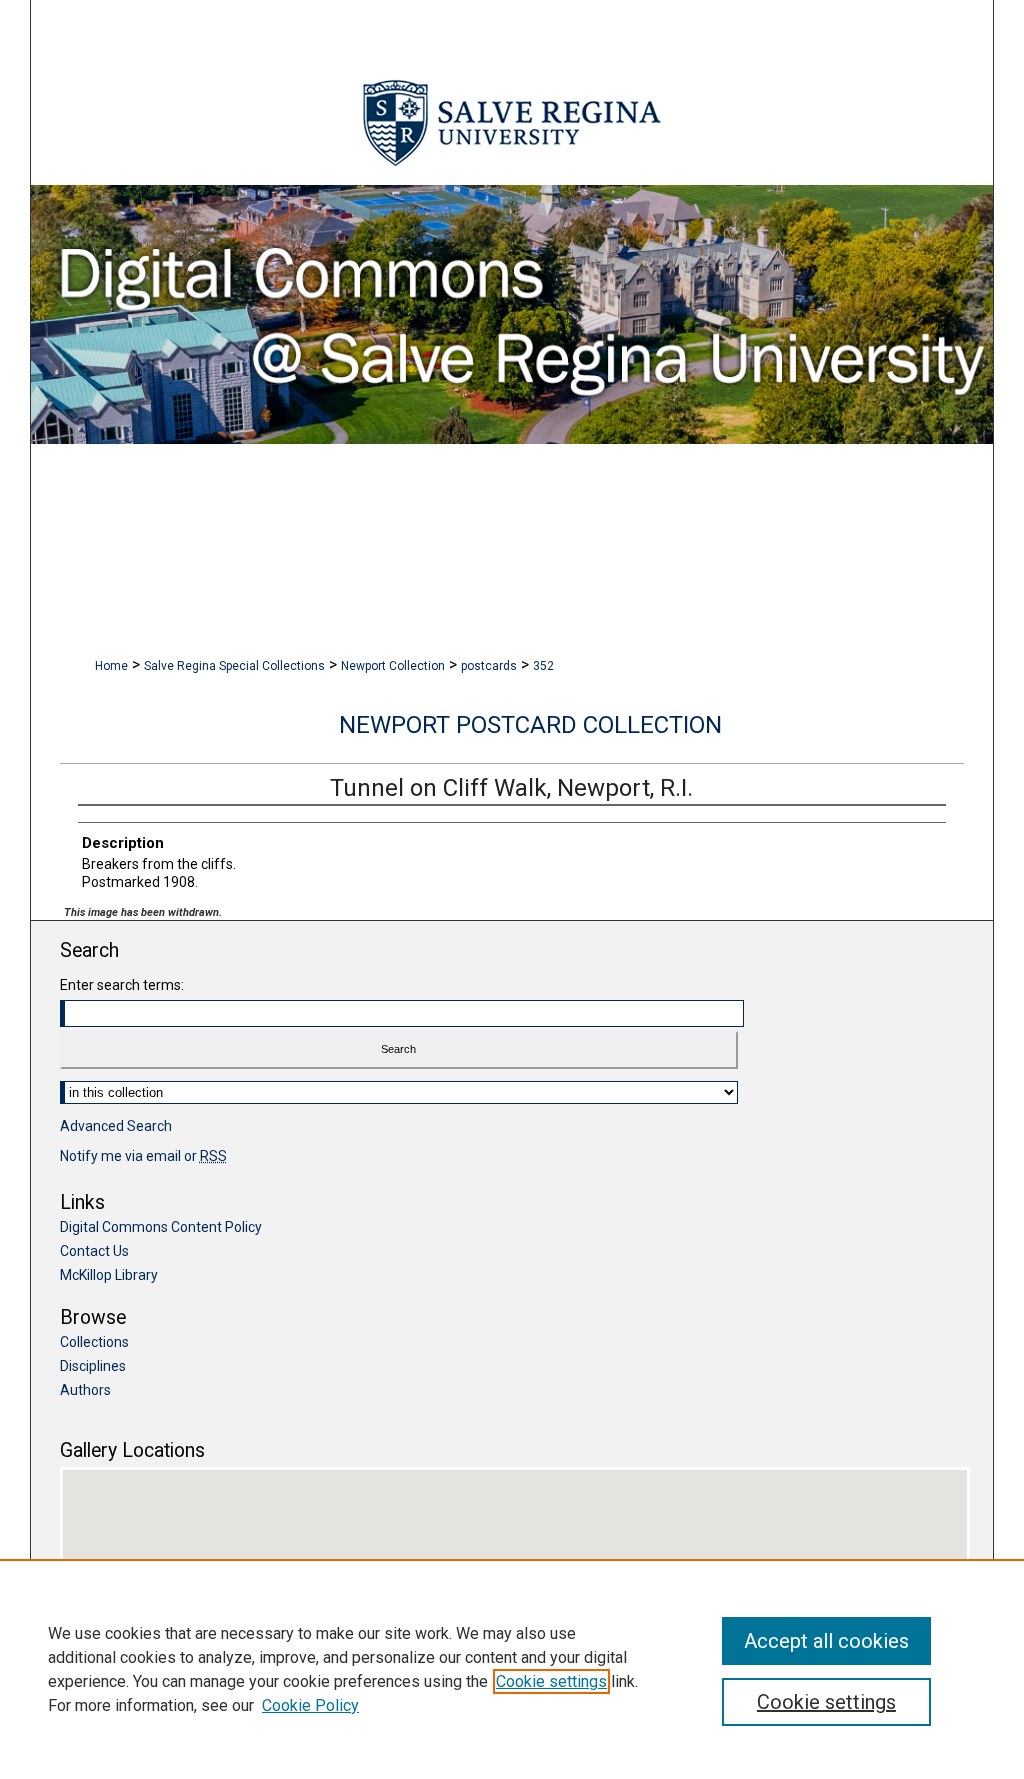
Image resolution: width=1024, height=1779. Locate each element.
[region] (512, 1669)
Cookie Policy (310, 1705)
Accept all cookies (826, 1641)
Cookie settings (551, 1681)
